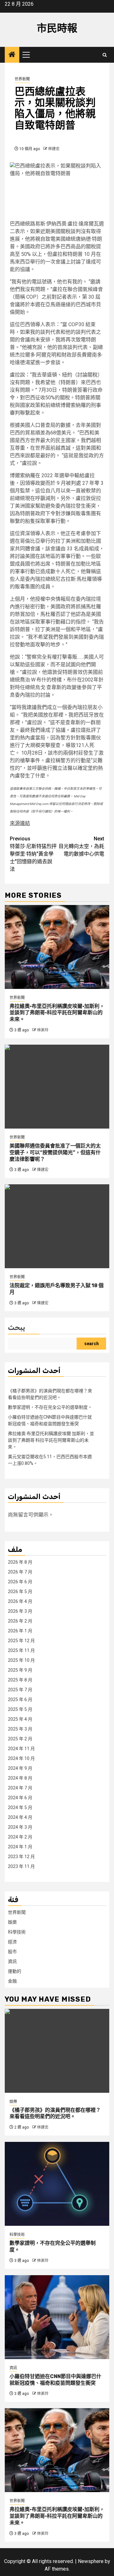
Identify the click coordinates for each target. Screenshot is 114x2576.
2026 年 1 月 (20, 1631)
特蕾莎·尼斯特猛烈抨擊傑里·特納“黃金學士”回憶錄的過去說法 (33, 854)
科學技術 (17, 1932)
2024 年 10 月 (21, 1758)
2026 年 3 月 (20, 1611)
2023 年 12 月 (21, 1857)
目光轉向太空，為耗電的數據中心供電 (81, 846)
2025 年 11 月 (21, 1650)
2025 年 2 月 (20, 1739)
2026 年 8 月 (20, 1562)
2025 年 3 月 (20, 1729)
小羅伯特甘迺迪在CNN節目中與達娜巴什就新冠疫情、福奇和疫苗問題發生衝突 (55, 2380)
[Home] (12, 55)
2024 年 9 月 (20, 1768)
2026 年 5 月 (20, 1592)
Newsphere (91, 2561)
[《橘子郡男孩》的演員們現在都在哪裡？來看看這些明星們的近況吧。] (57, 2051)
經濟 (12, 1942)
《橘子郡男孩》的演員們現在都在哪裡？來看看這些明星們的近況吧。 (55, 2113)
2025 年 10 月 (21, 1660)
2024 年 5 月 (20, 1807)
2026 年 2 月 (20, 1621)
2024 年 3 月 (20, 1827)
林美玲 (43, 1030)
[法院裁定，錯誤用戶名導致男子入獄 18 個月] (57, 1226)
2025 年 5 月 (20, 1709)
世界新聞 (22, 79)
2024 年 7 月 (20, 1788)
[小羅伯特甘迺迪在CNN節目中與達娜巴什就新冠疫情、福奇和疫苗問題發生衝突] (57, 2317)
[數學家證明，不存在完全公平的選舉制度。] (57, 2184)
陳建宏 (43, 1170)
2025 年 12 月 (21, 1641)
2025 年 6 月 (20, 1699)
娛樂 (12, 1922)
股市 (12, 1952)
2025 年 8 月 (20, 1680)
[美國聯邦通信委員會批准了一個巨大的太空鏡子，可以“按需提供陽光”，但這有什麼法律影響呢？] (57, 1087)
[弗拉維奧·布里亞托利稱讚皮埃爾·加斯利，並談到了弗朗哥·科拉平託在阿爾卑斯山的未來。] (57, 947)
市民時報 (57, 28)
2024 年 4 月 (20, 1817)
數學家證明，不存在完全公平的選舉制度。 (50, 1407)
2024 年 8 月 (20, 1778)
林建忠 (54, 149)
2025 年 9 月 (20, 1670)
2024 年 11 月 (21, 1749)
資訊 (12, 1961)
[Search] (105, 55)
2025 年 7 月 (20, 1690)
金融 (12, 1981)
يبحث (16, 1328)
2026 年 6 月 (20, 1582)
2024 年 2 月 (20, 1837)
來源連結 (20, 823)
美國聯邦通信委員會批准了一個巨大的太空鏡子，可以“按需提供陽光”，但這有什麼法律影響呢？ (55, 1152)
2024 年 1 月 (20, 1847)
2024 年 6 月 (20, 1798)
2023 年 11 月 (21, 1866)
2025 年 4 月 (20, 1719)
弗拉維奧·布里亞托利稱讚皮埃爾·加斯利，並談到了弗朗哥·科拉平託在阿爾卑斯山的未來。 (57, 1013)
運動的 (15, 1971)
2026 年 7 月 (20, 1572)
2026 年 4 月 (20, 1601)
